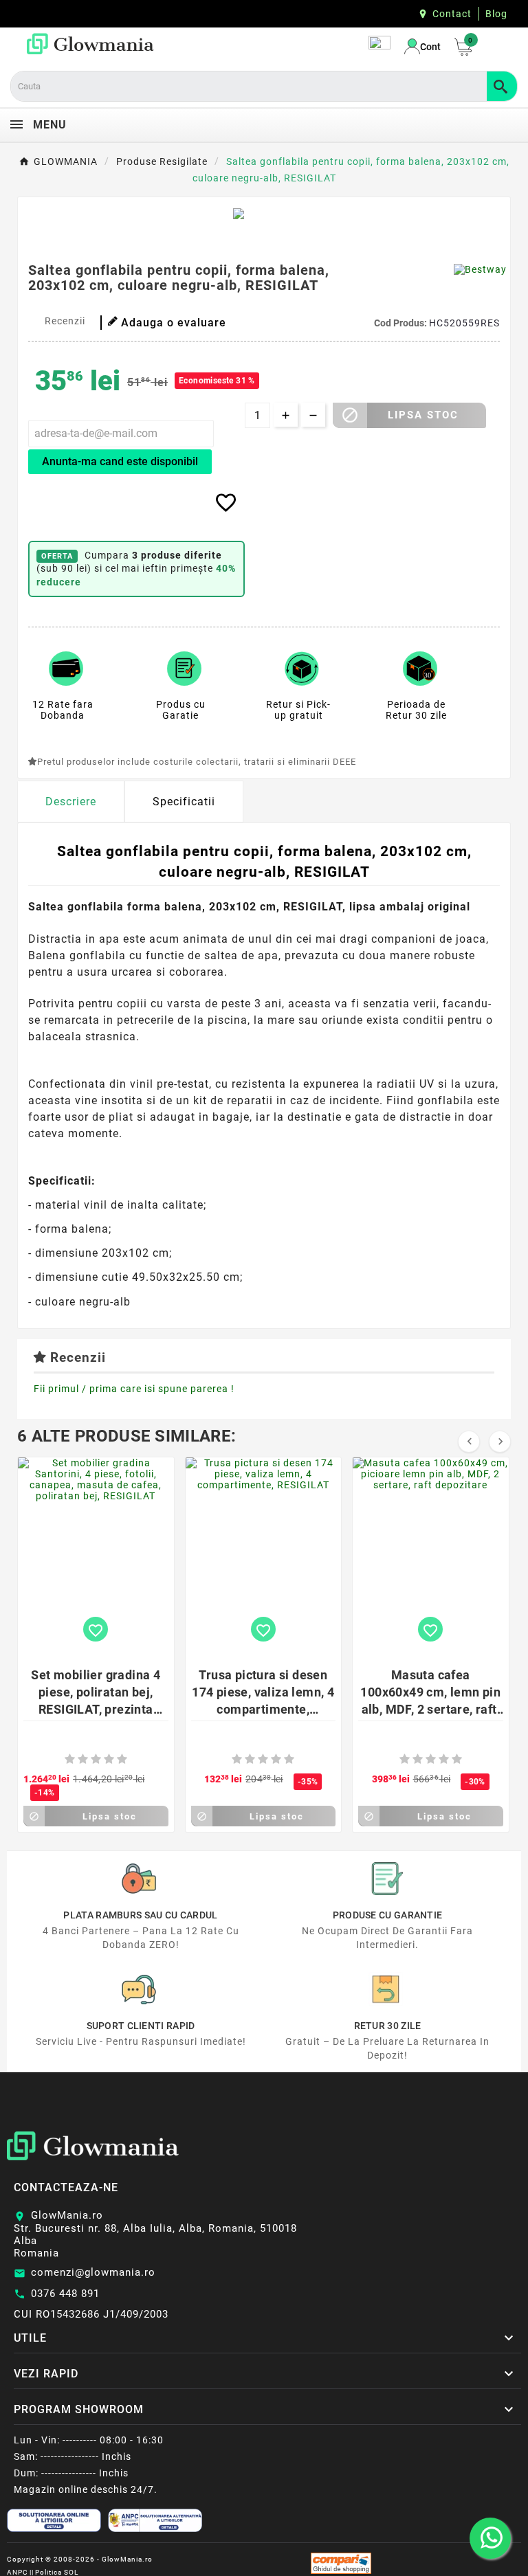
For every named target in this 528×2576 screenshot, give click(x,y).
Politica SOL (57, 2572)
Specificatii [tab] (184, 802)
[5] (122, 1759)
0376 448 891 (65, 2294)
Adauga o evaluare (174, 323)
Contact (452, 14)
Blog (496, 14)
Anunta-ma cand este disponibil (120, 461)
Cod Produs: (401, 323)
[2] (83, 1759)
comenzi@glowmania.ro (93, 2272)
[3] (96, 1759)
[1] (70, 1759)
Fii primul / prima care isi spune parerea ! (134, 1389)
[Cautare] (502, 86)
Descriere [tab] (71, 802)
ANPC (18, 2572)
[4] (109, 1759)
